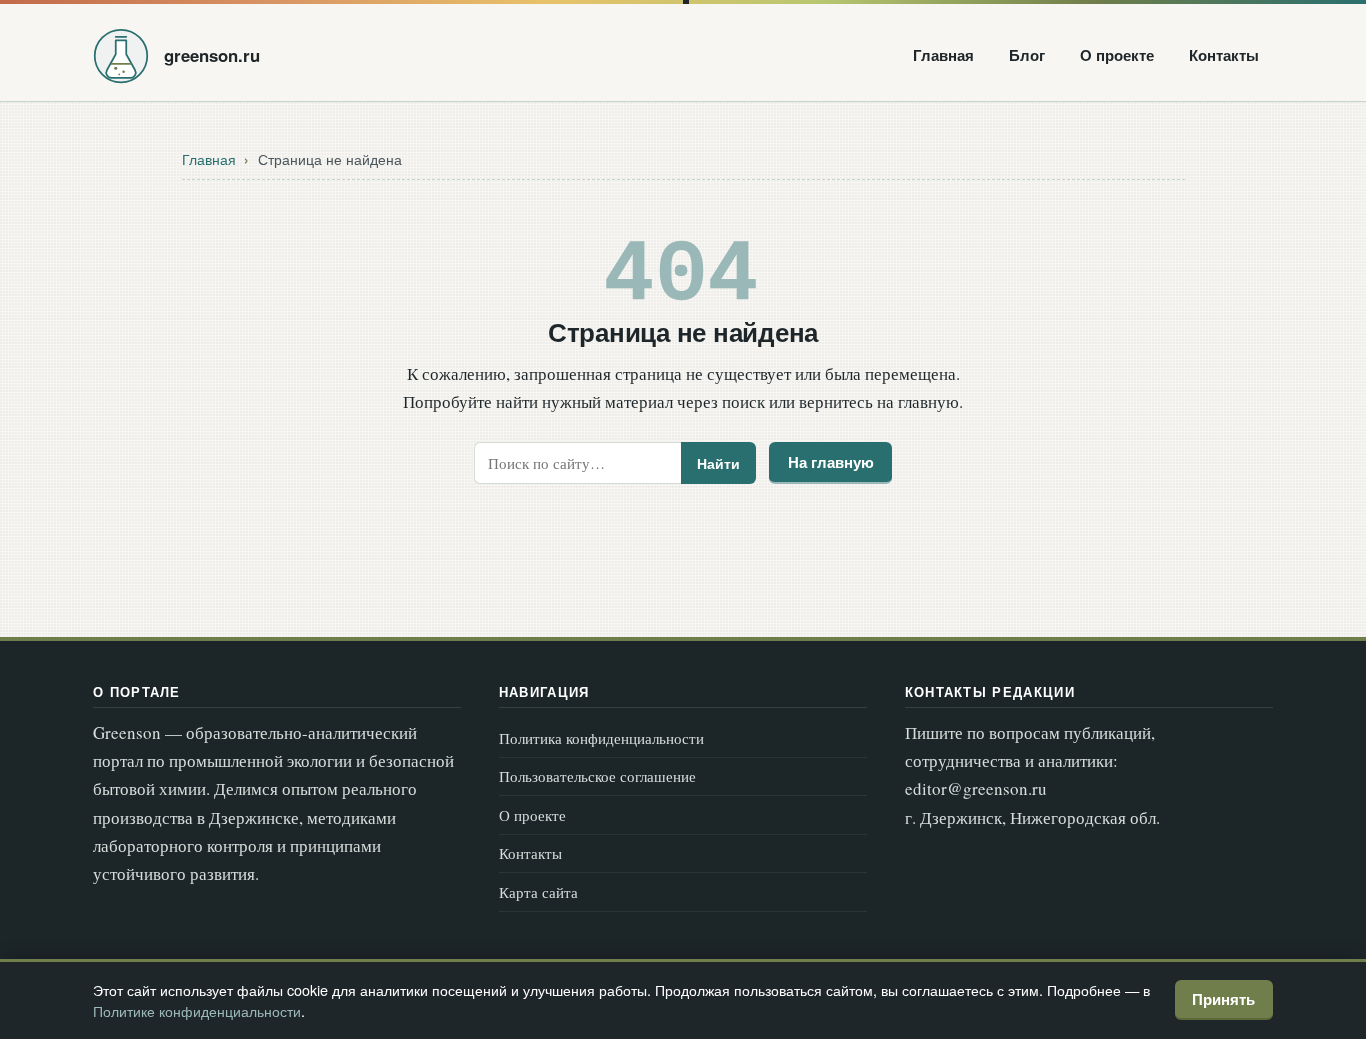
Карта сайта (538, 892)
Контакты (1224, 55)
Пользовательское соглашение (597, 776)
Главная (943, 55)
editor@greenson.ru (976, 788)
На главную (831, 462)
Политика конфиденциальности (601, 738)
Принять (1223, 999)
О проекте (1117, 55)
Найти (718, 463)
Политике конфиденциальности (197, 1010)
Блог (1027, 55)
